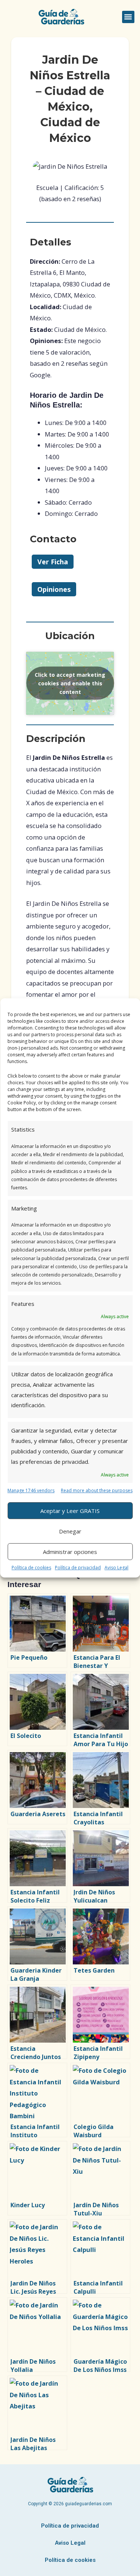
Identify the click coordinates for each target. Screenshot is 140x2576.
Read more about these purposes (97, 1490)
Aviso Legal (116, 1568)
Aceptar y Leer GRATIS (70, 1511)
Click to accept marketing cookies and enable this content (70, 683)
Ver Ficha (53, 562)
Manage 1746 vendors (31, 1490)
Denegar (70, 1531)
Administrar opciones (70, 1552)
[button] (128, 17)
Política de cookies (31, 1568)
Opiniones (54, 589)
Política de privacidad (78, 1568)
